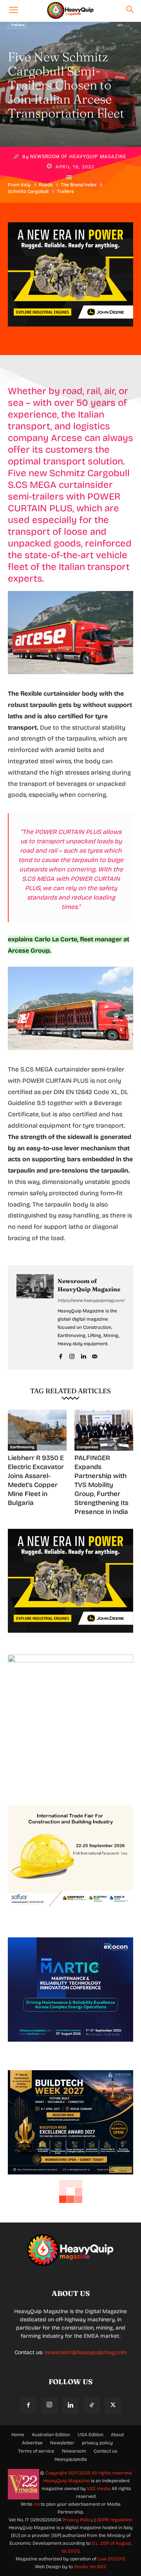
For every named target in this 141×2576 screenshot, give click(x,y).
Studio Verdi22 (90, 2567)
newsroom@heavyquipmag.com (86, 2352)
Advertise (32, 2443)
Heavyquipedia (71, 2459)
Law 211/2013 (111, 2559)
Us (37, 2504)
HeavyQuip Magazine (66, 2481)
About (117, 2435)
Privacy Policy (78, 2520)
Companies (87, 1447)
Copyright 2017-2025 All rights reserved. (89, 2473)
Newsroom (74, 2451)
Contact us (105, 2451)
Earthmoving (22, 1447)
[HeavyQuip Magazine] (70, 11)
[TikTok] (92, 2406)
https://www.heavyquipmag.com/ (91, 1300)
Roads (46, 185)
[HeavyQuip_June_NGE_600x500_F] (70, 333)
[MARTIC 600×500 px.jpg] (70, 2048)
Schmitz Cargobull (28, 191)
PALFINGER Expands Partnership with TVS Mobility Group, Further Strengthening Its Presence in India (101, 1485)
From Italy (19, 185)
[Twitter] (113, 2406)
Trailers (17, 25)
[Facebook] (61, 1355)
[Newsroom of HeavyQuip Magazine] (35, 1317)
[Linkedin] (83, 1355)
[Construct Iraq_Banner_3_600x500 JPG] (70, 1915)
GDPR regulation (115, 2520)
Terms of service (36, 2451)
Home (18, 2435)
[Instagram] (72, 1355)
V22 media (99, 2489)
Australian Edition (51, 2435)
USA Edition (90, 2435)
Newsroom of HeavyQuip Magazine (78, 157)
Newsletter (62, 2443)
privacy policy (97, 2443)
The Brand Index (79, 185)
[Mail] (95, 1355)
